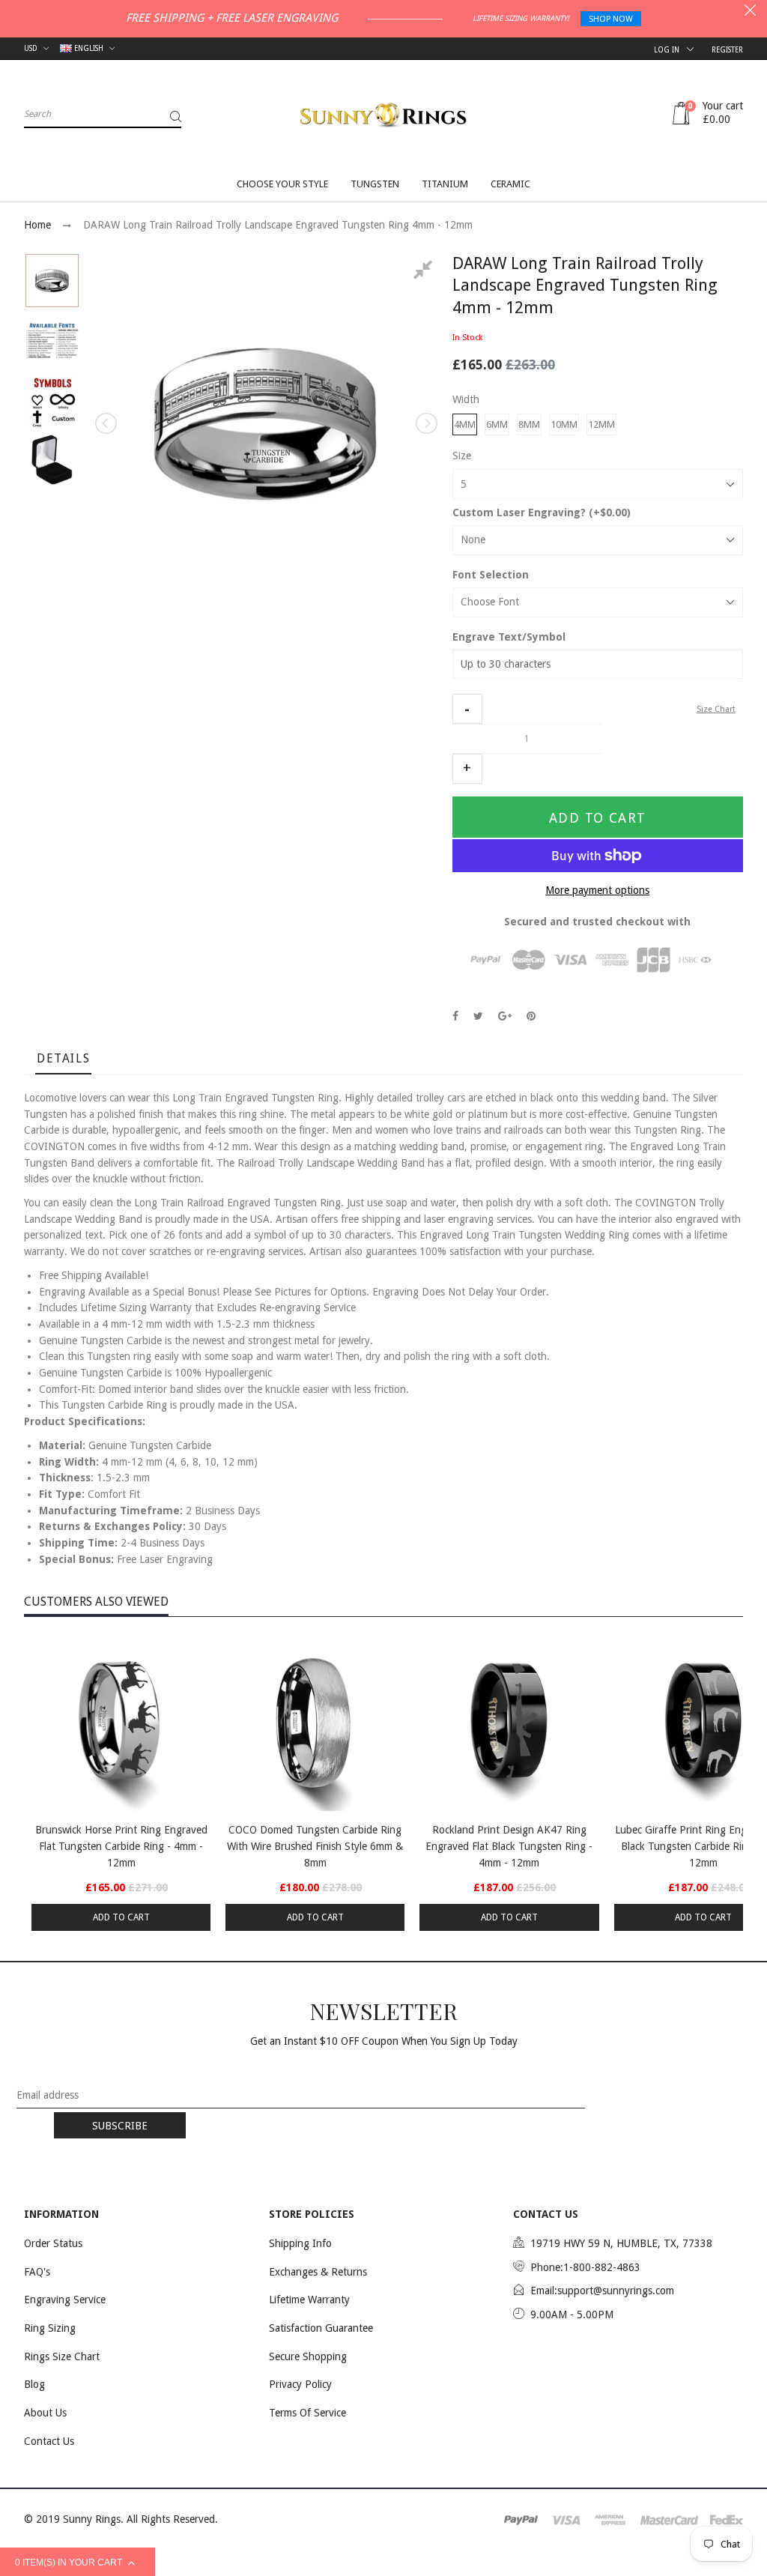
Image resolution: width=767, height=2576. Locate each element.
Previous (107, 423)
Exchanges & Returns (318, 2272)
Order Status (53, 2243)
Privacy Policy (300, 2384)
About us (45, 2413)
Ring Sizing (50, 2328)
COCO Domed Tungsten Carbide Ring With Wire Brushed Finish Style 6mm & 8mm (315, 1846)
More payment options (597, 890)
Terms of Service (307, 2413)
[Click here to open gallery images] (425, 272)
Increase (467, 769)
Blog (34, 2384)
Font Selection (491, 575)
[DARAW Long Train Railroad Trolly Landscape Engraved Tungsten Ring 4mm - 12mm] (52, 281)
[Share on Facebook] (455, 1016)
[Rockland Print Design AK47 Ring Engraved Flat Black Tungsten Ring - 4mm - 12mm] (509, 1721)
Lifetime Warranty (309, 2300)
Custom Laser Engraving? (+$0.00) (542, 513)
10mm (564, 424)
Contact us (49, 2441)
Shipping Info (300, 2243)
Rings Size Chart (62, 2356)
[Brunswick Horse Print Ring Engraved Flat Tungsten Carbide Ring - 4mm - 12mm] (121, 1721)
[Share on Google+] (505, 1016)
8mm (529, 424)
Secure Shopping (308, 2356)
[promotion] (750, 12)
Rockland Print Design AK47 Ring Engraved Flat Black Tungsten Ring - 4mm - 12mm (509, 1846)
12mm (601, 424)
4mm (465, 424)
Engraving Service (65, 2300)
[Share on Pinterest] (531, 1016)
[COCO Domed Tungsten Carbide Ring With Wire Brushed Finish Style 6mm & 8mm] (315, 1721)
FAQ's (37, 2272)
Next (425, 423)
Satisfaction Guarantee (321, 2328)
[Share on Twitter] (478, 1016)
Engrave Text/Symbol (509, 637)
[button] (467, 709)
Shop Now (611, 19)
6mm (497, 424)
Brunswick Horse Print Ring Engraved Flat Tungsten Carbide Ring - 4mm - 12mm (121, 1846)
